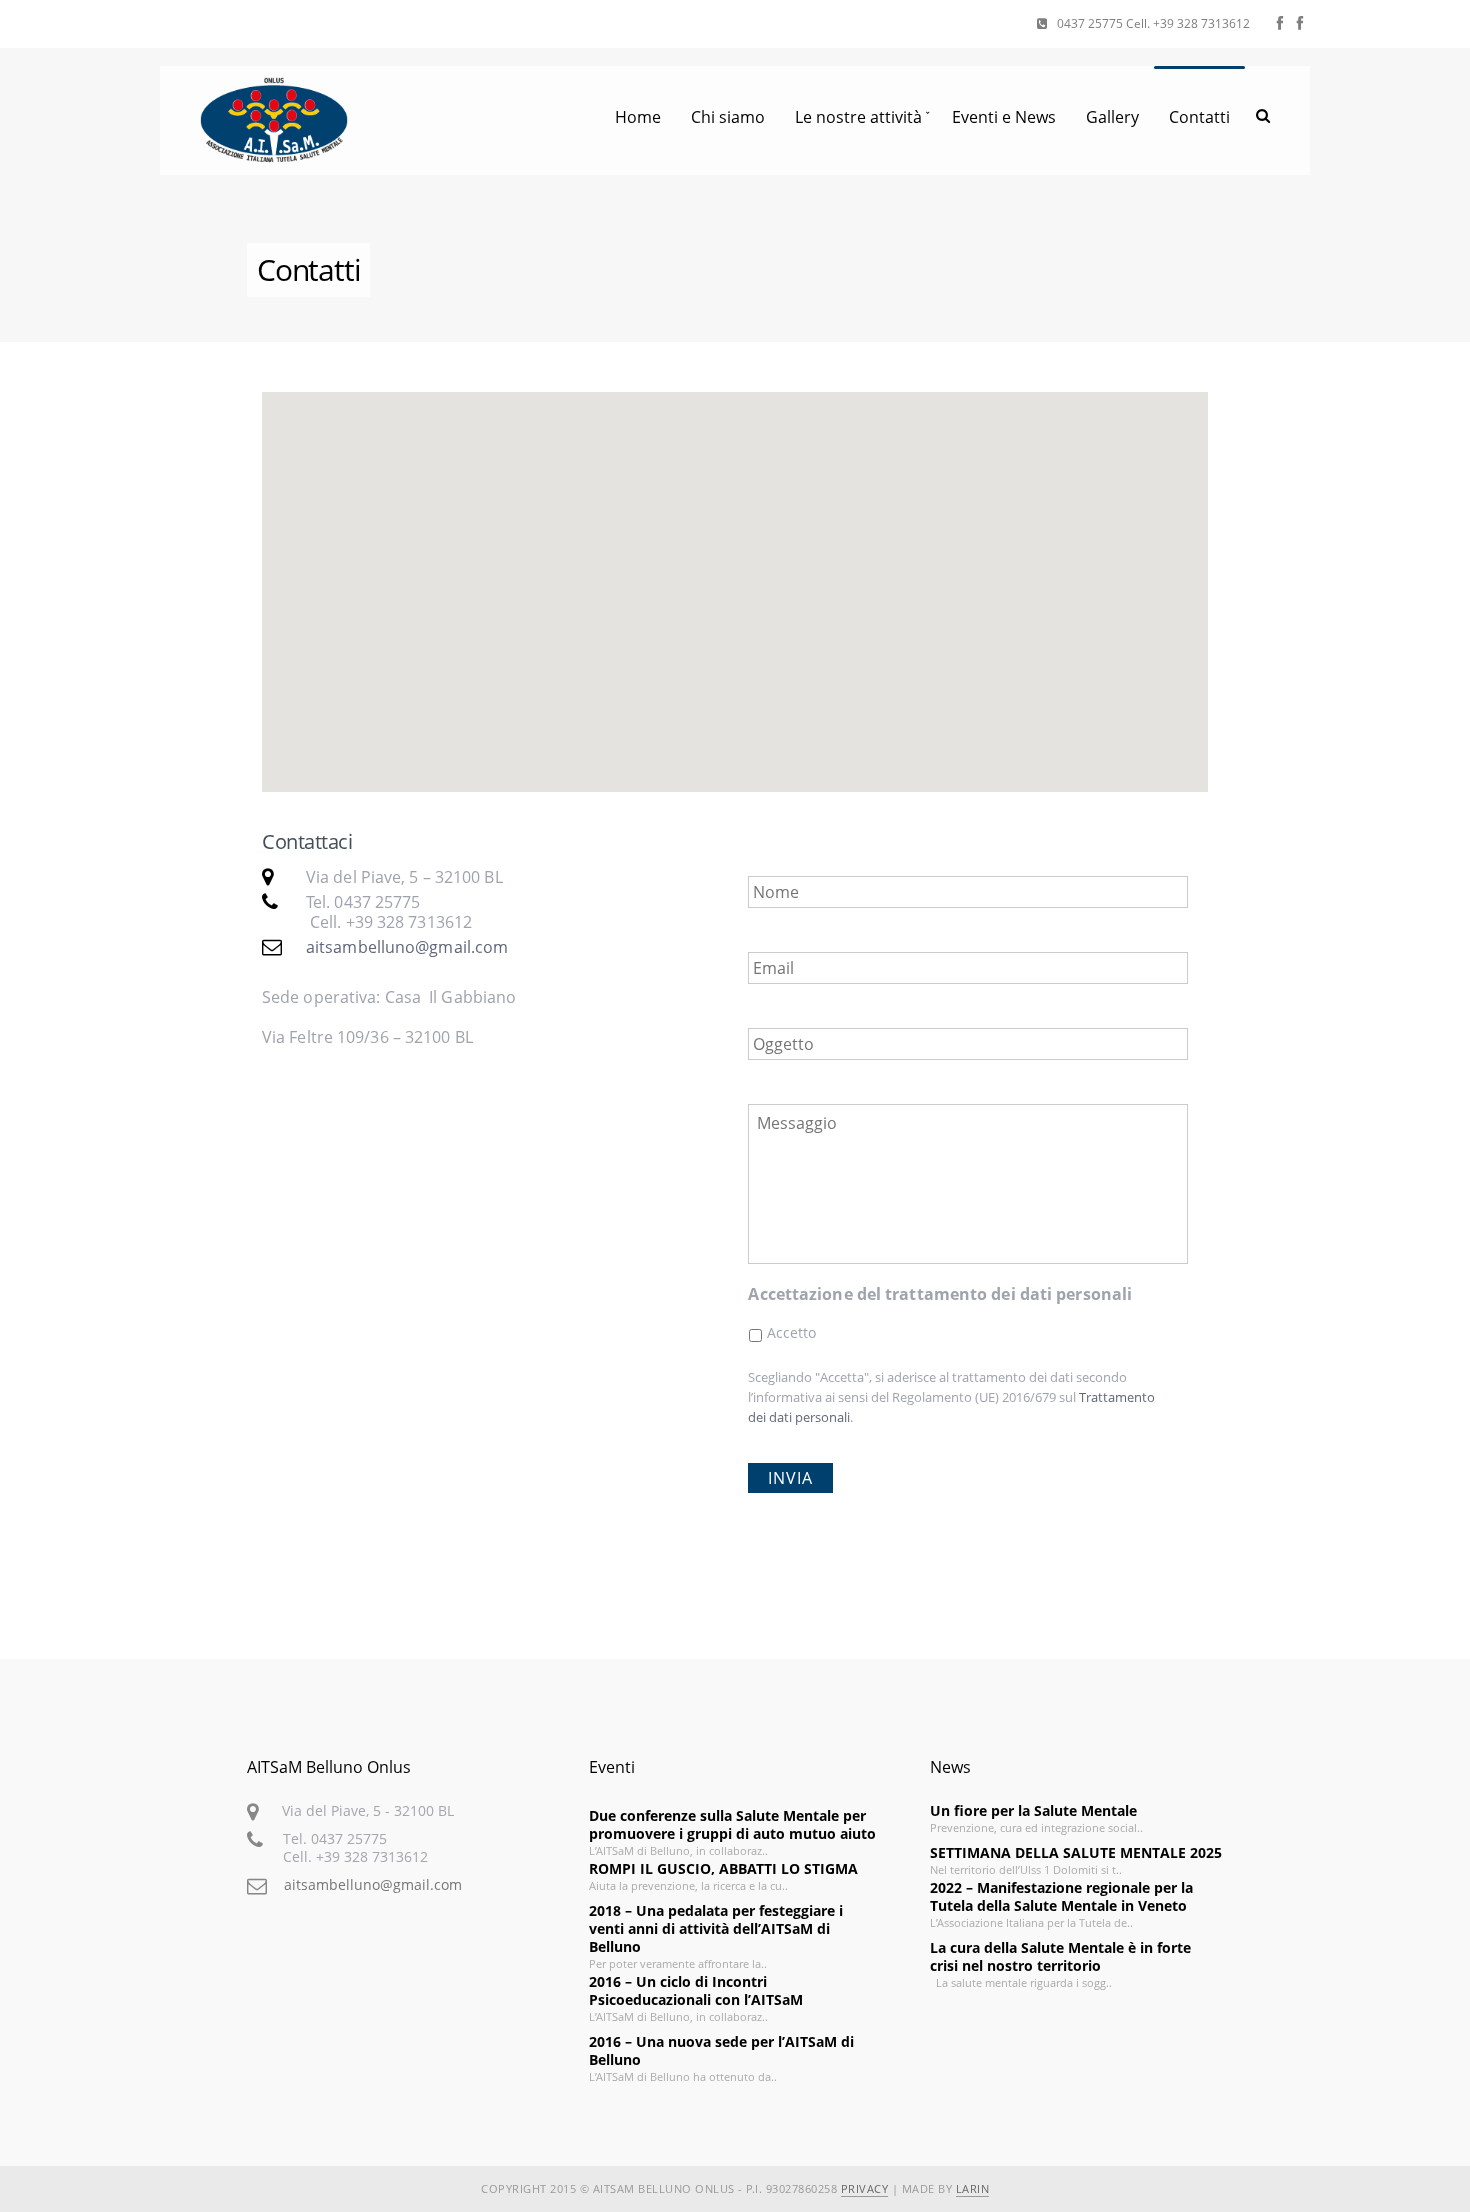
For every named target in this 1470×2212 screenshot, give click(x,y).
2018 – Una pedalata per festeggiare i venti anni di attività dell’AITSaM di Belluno (716, 1928)
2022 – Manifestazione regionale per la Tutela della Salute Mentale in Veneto (1061, 1896)
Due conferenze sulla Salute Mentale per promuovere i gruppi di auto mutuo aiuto (732, 1824)
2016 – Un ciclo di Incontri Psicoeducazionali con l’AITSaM (696, 1990)
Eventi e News (1004, 117)
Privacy (865, 2188)
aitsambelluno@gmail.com (407, 947)
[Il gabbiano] (1280, 23)
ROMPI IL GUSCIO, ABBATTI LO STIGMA (723, 1868)
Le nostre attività (858, 117)
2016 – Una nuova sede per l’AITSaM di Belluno (721, 2050)
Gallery (1112, 117)
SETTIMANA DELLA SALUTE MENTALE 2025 (1076, 1852)
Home (638, 117)
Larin (973, 2188)
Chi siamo (728, 117)
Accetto (792, 1332)
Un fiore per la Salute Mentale (1033, 1810)
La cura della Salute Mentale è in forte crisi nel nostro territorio (1060, 1956)
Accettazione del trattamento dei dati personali (940, 1294)
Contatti (1199, 117)
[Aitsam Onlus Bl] (1300, 23)
